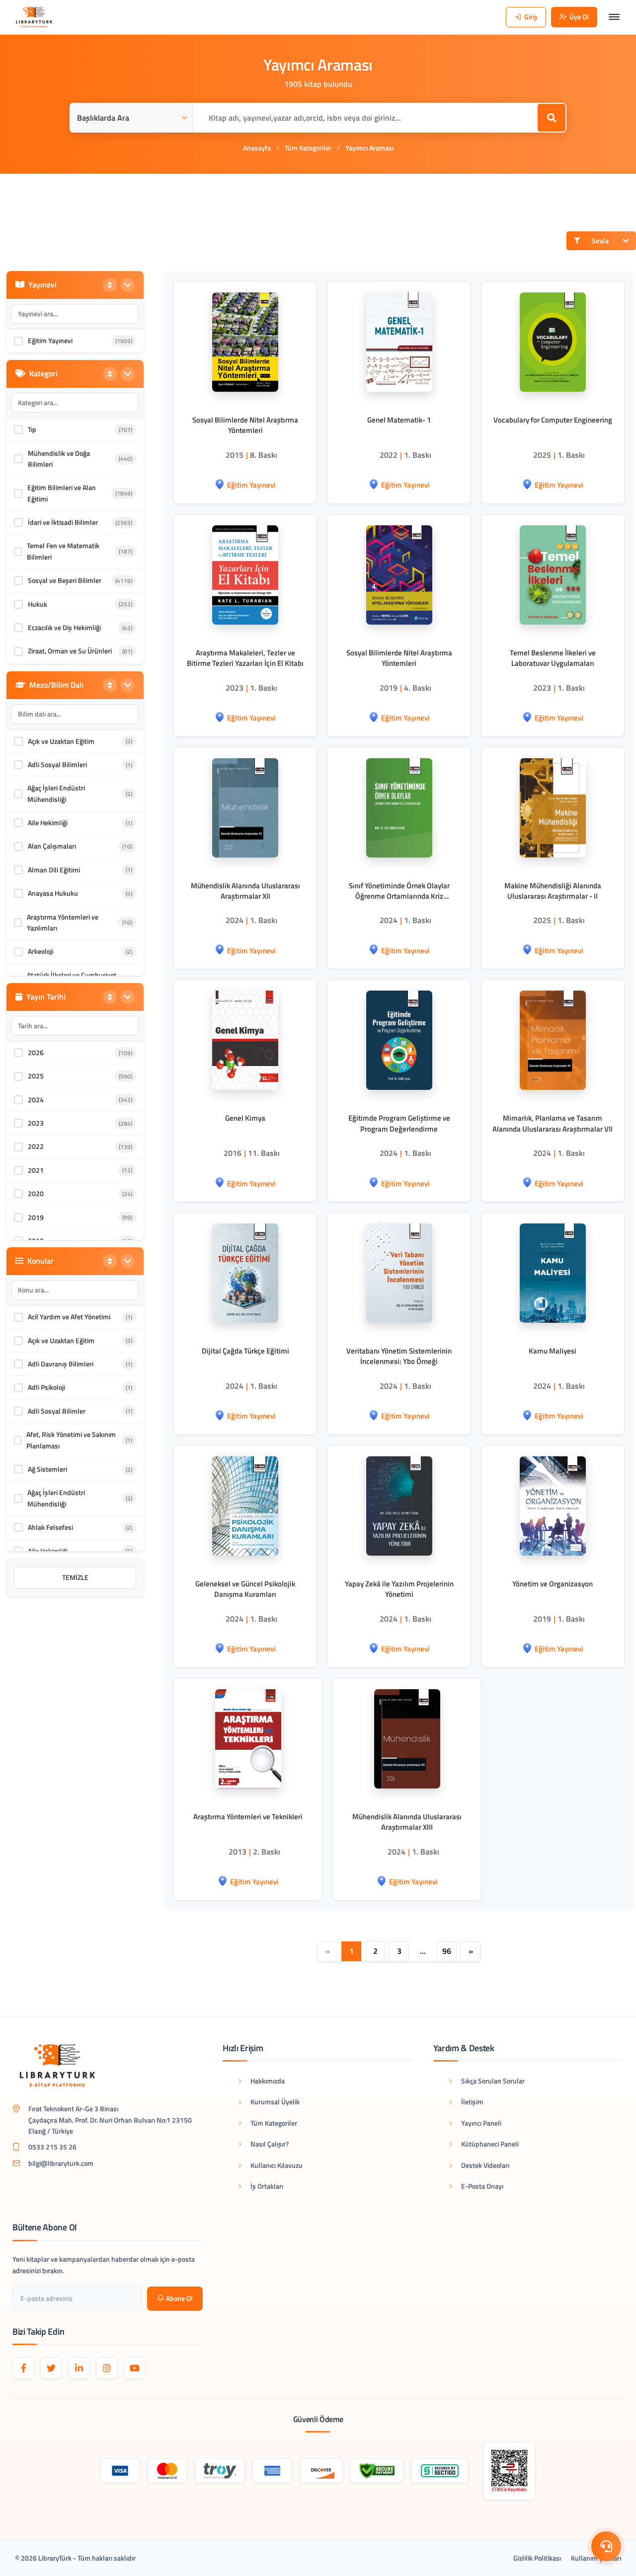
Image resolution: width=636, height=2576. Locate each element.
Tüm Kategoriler (308, 148)
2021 (36, 1170)
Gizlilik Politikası (537, 2558)
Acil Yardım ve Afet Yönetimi (69, 1317)
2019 (36, 1217)
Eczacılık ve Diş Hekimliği (64, 627)
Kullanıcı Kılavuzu (277, 2165)
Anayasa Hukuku (53, 893)
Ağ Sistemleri (47, 1469)
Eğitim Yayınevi (50, 340)
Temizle (75, 1577)
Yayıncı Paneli (481, 2123)
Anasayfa (257, 148)
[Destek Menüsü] (606, 2546)
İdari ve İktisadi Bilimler (63, 522)
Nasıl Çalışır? (270, 2144)
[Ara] (552, 118)
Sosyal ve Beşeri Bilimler (65, 580)
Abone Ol (179, 2298)
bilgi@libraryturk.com (61, 2163)
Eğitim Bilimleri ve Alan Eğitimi (62, 493)
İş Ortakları (267, 2186)
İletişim (472, 2102)
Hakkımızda (268, 2081)
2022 (36, 1146)
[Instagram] (107, 2368)
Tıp (32, 429)
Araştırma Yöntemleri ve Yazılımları (63, 922)
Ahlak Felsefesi (50, 1527)
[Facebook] (23, 2368)
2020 (36, 1193)
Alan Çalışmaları (52, 846)
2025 (36, 1076)
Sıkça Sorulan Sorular (493, 2081)
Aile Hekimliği (48, 823)
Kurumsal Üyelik (275, 2102)
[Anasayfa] (34, 17)
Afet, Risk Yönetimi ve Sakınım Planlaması (71, 1440)
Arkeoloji (40, 951)
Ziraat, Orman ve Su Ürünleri (70, 651)
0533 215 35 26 (52, 2147)
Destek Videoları (485, 2165)
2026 (36, 1052)
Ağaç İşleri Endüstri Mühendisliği (56, 793)
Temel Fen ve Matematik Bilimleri (63, 551)
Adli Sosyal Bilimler (57, 1411)
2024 (36, 1100)
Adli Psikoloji (46, 1387)
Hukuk (38, 604)
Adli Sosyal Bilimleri (57, 764)
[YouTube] (135, 2368)
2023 (36, 1123)
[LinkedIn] (79, 2368)
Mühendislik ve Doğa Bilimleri (59, 459)
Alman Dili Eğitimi (54, 870)
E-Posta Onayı (482, 2186)
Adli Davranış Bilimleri (61, 1364)
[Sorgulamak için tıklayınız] (510, 2471)
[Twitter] (51, 2368)
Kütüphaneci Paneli (490, 2144)
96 (447, 1951)
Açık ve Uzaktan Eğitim (61, 741)
